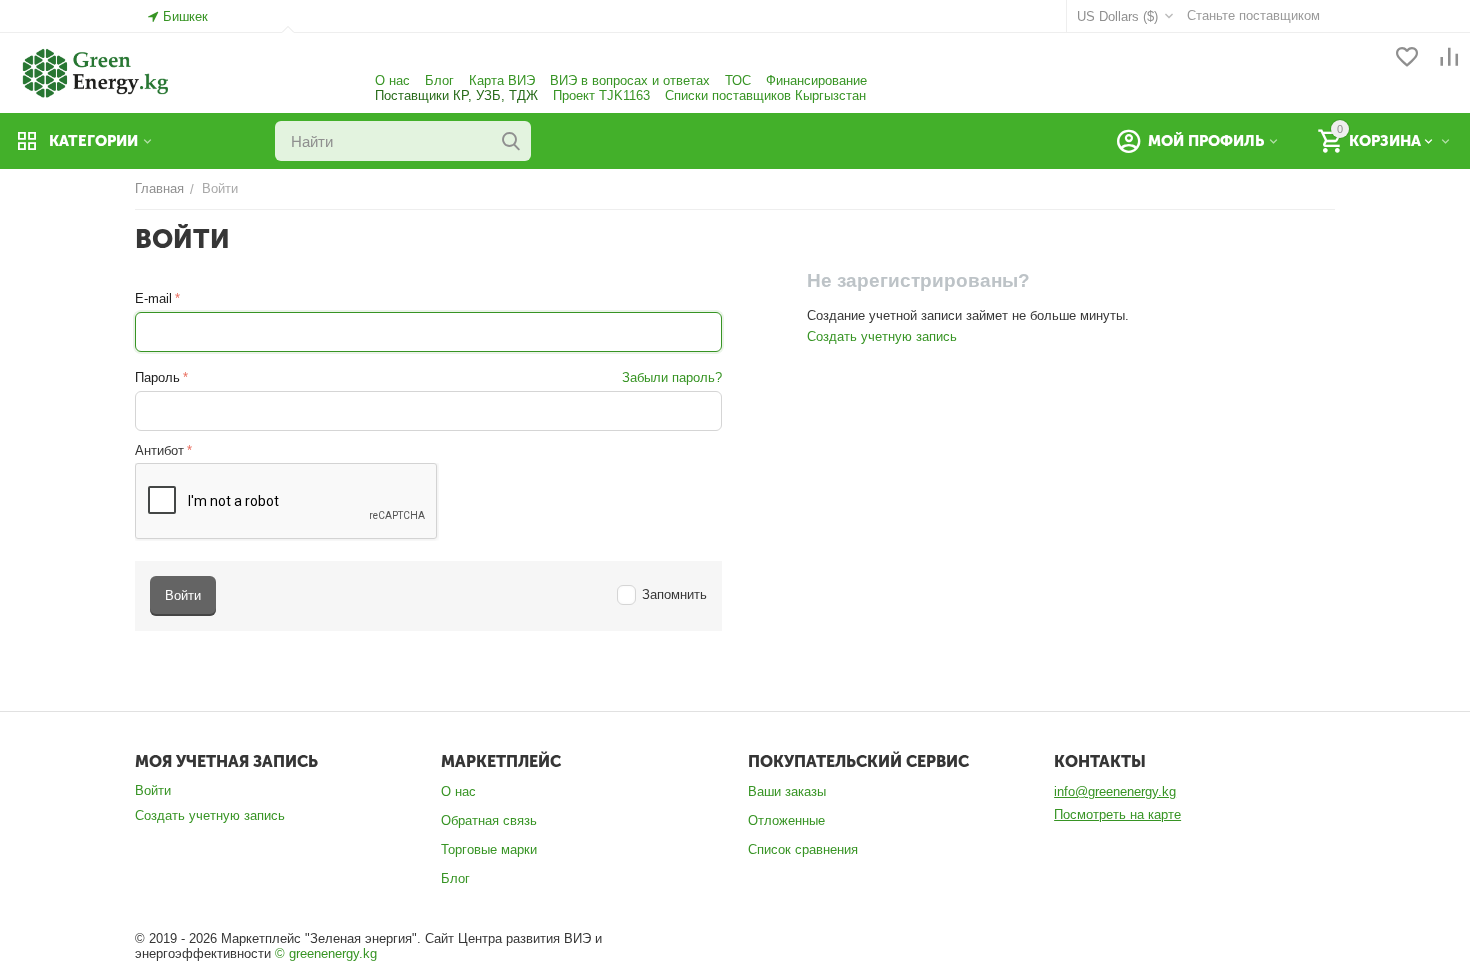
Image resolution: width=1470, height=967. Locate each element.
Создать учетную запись (882, 336)
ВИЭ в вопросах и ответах (630, 80)
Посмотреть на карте (1117, 814)
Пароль (157, 377)
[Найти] (511, 141)
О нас (392, 80)
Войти (153, 790)
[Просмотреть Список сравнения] (1449, 58)
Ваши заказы (787, 791)
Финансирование (816, 80)
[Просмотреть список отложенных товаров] (1407, 58)
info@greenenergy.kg (1115, 791)
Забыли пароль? (672, 377)
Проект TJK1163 (601, 95)
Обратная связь (489, 820)
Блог (439, 80)
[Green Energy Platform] (85, 71)
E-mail (153, 298)
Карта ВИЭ (502, 80)
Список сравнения (803, 849)
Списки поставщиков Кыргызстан (765, 95)
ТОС (738, 80)
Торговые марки (489, 849)
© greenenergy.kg (326, 953)
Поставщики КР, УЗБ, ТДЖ (456, 95)
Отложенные (786, 820)
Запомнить (674, 594)
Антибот (159, 450)
